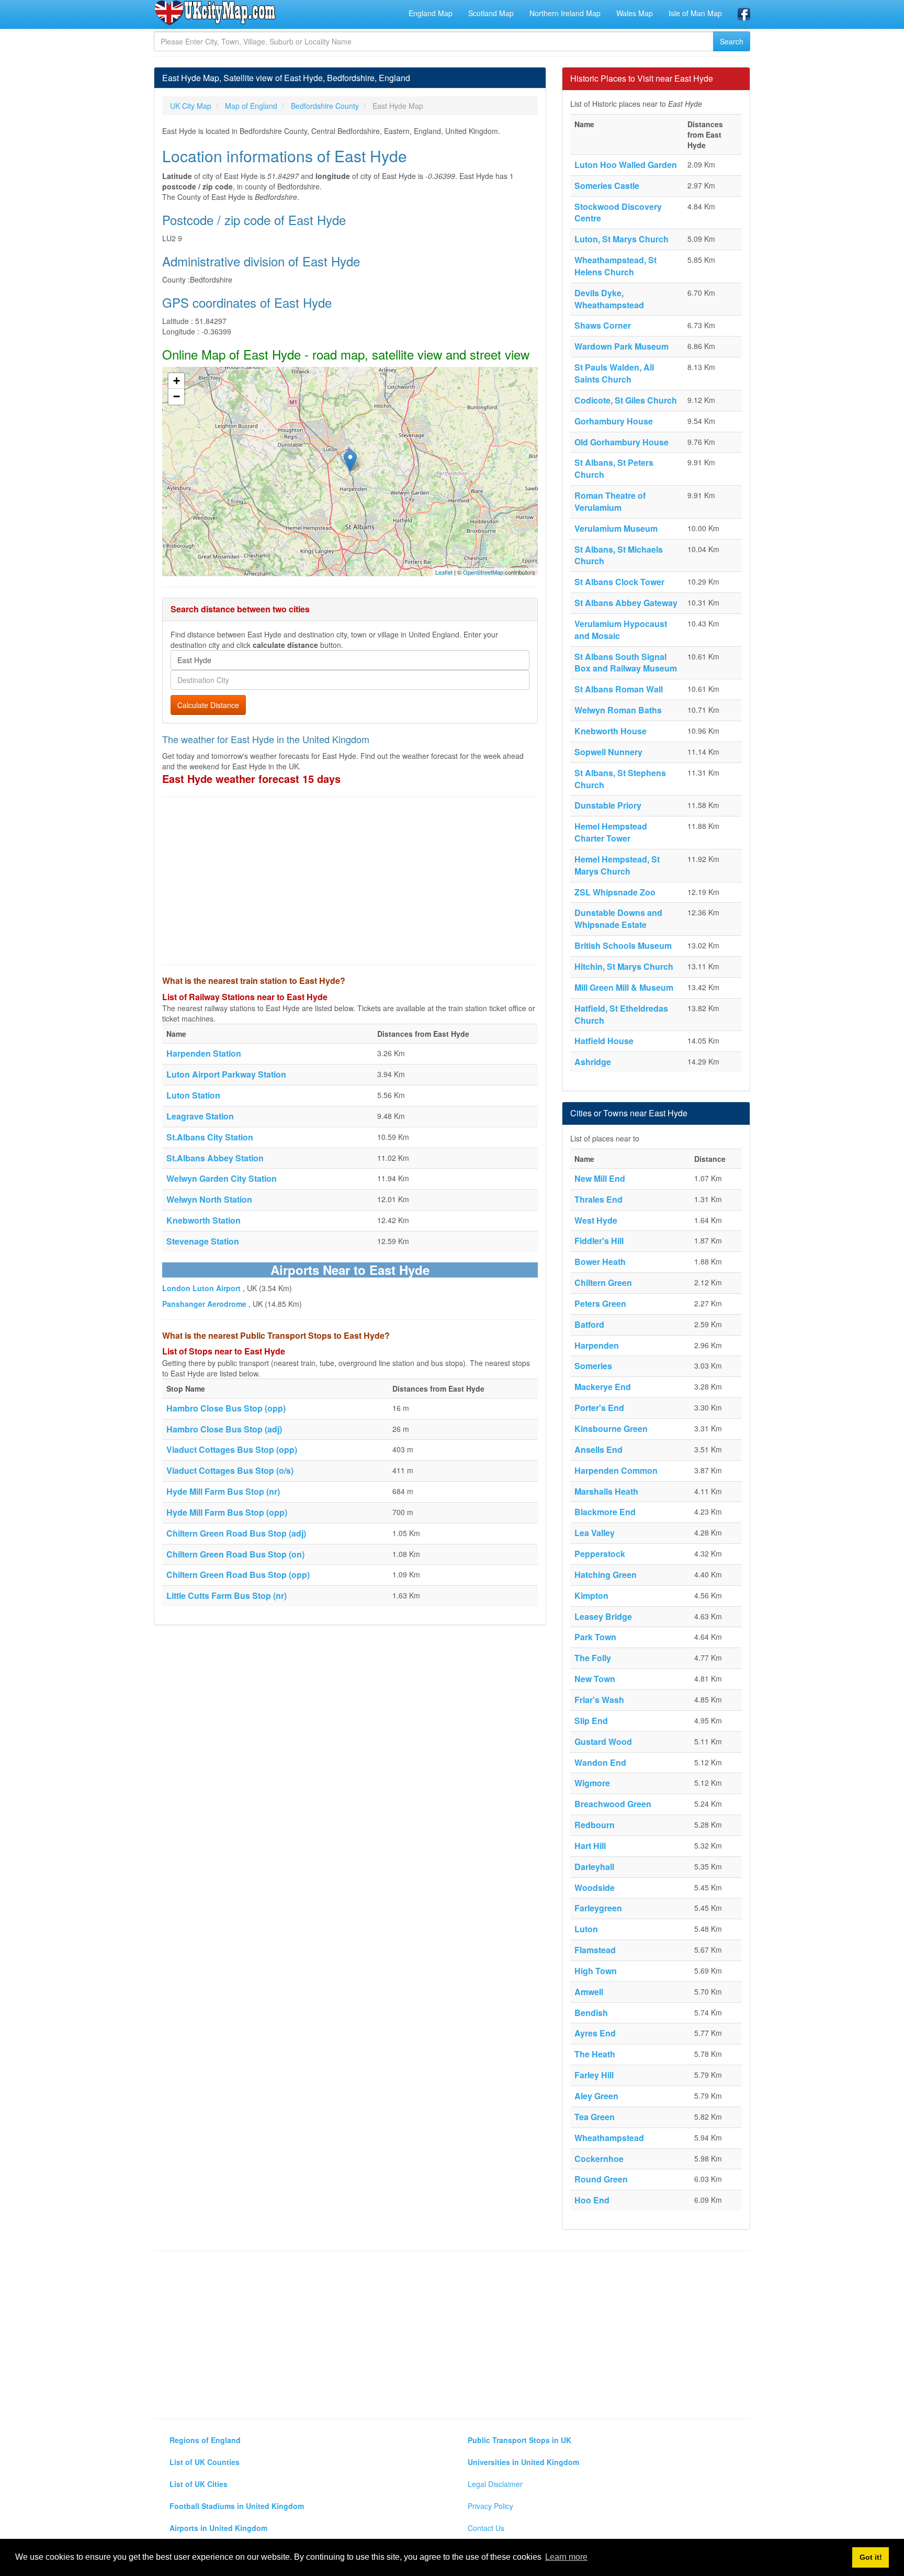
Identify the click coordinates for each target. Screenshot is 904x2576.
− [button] (177, 396)
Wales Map (635, 13)
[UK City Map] (215, 13)
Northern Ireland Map (565, 13)
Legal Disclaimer (495, 2484)
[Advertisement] (350, 881)
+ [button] (177, 381)
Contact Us (486, 2528)
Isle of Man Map (695, 13)
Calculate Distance (208, 705)
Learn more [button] (566, 2557)
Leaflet (444, 572)
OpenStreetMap (483, 572)
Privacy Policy (490, 2506)
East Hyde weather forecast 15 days (251, 779)
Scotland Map (491, 13)
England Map (431, 13)
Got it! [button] (871, 2557)
